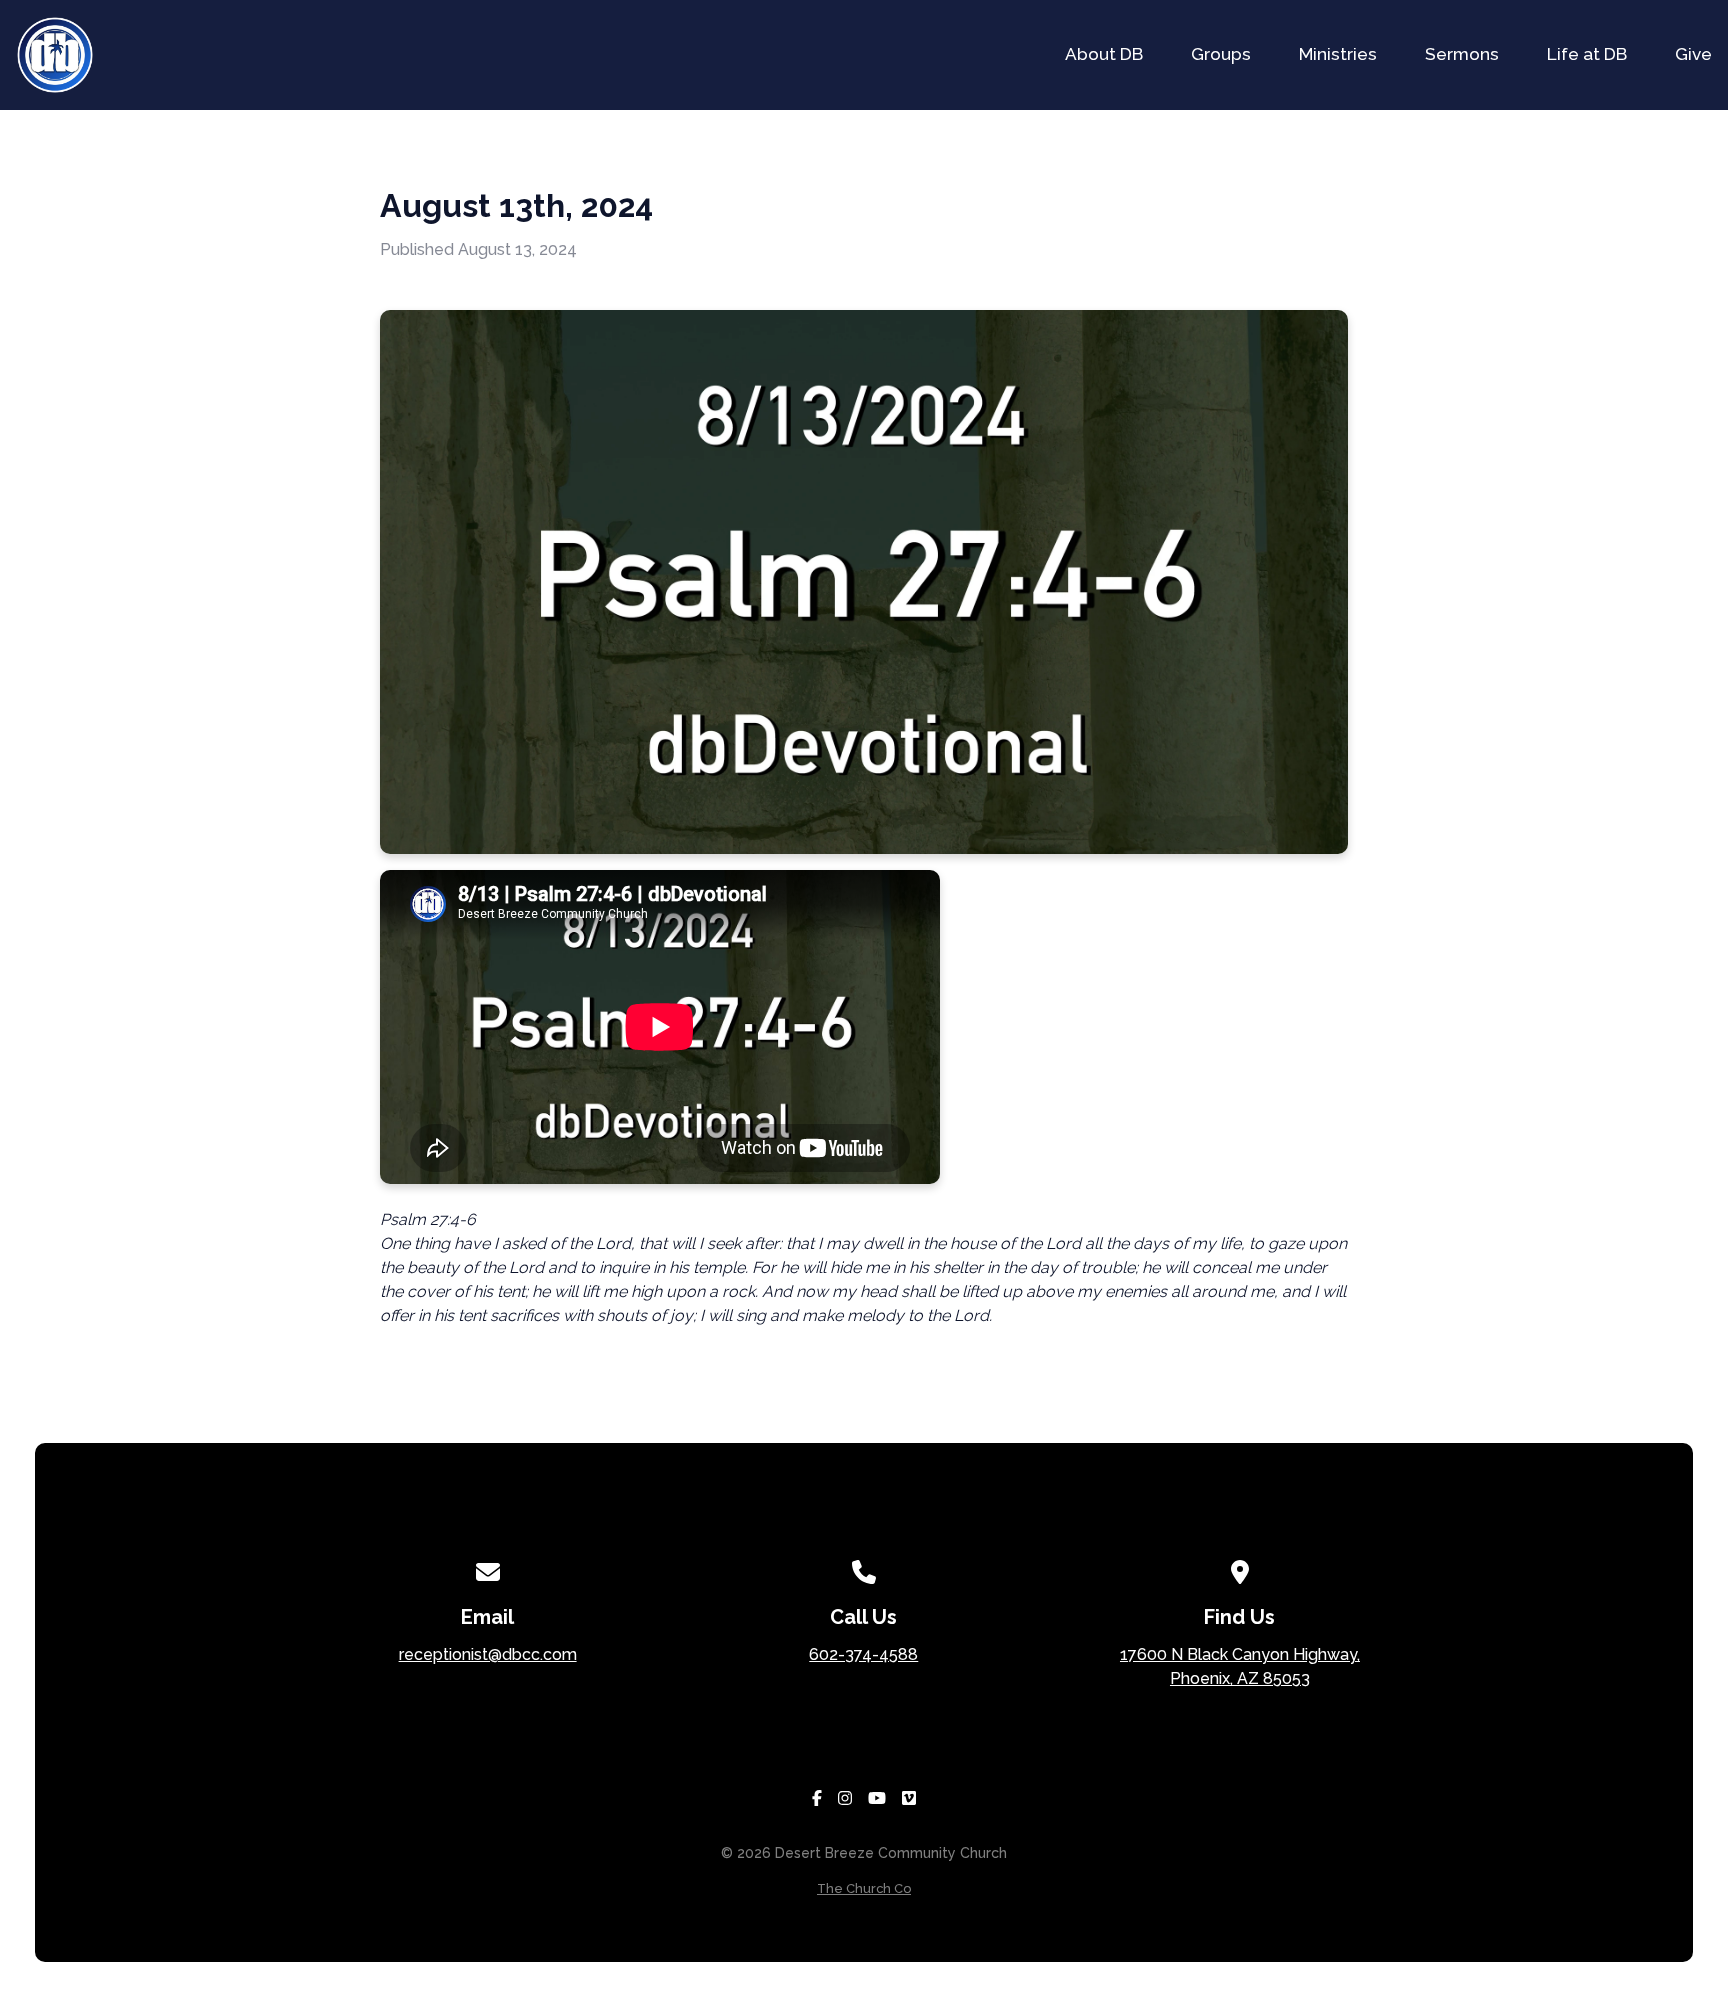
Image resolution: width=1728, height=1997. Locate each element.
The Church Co (864, 1888)
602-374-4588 (863, 1654)
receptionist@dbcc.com (488, 1654)
